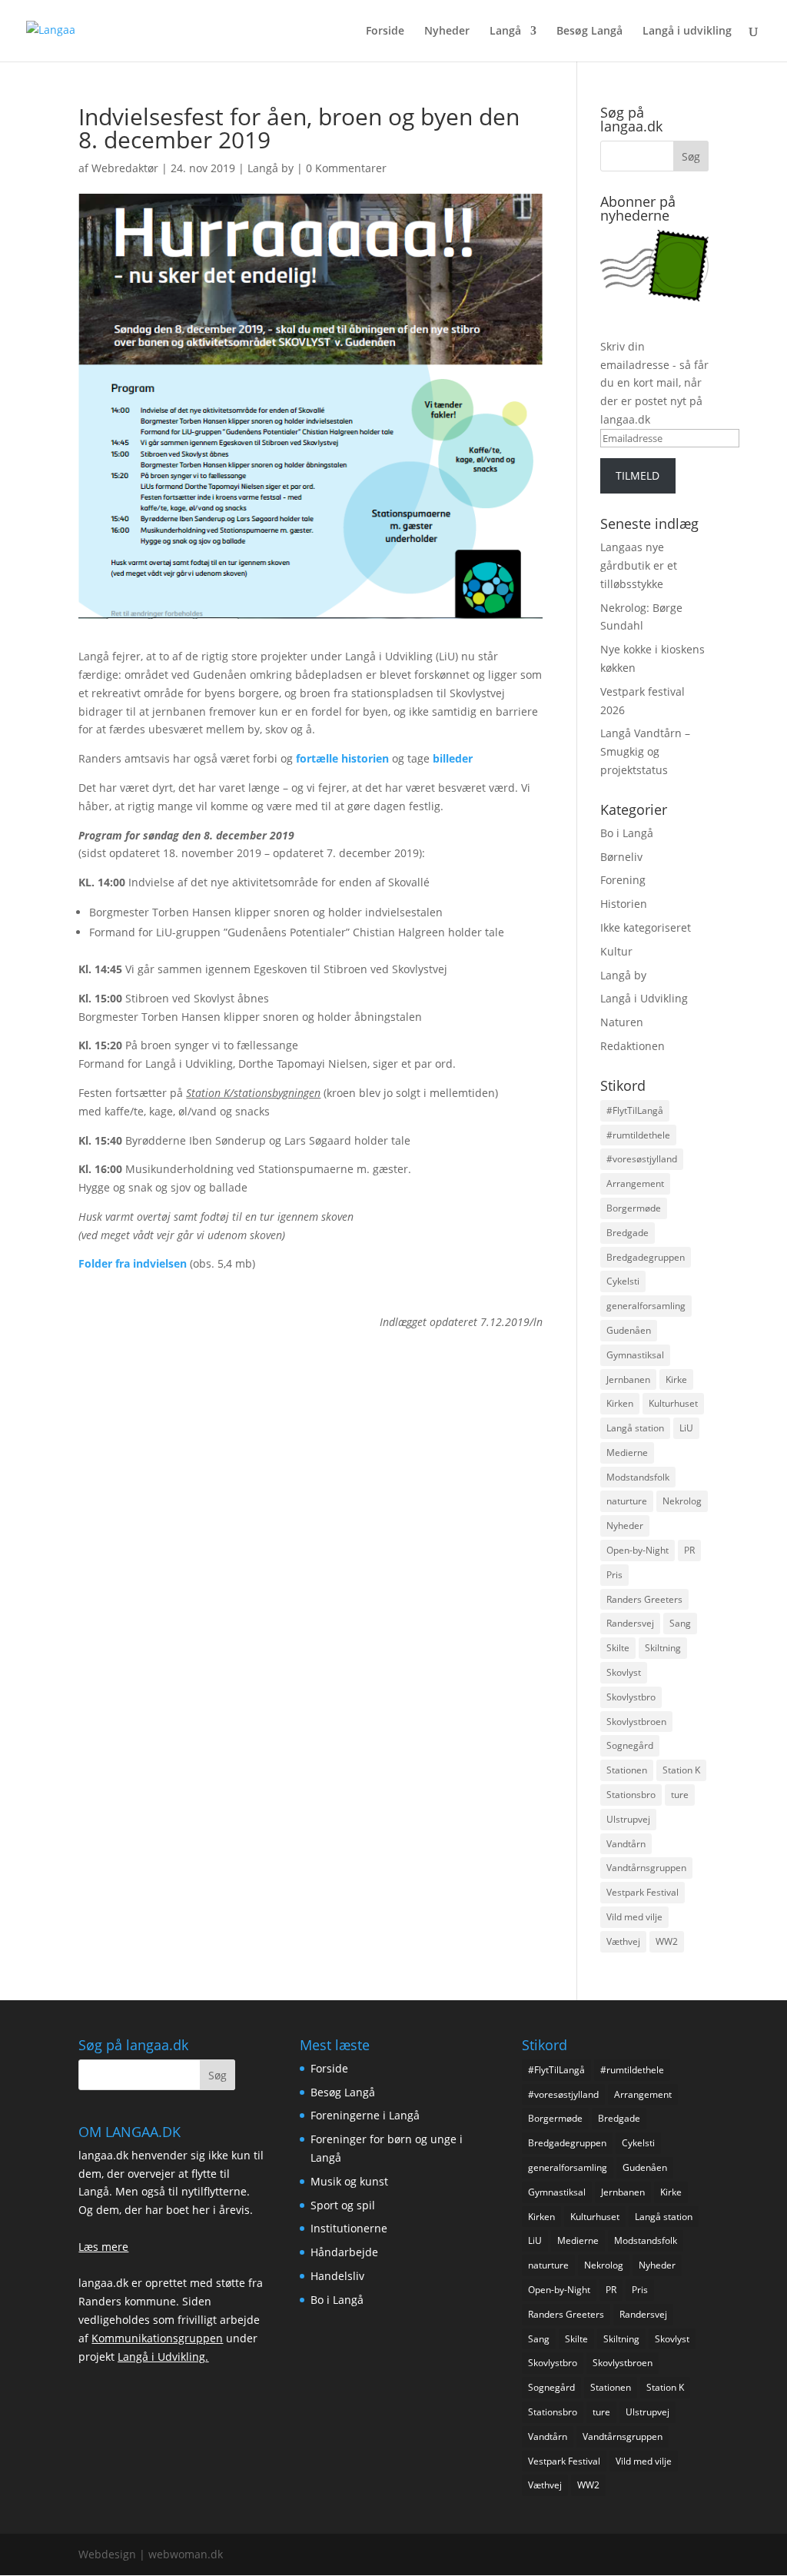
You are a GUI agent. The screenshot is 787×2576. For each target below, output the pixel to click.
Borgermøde (634, 1208)
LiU (686, 1428)
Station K (681, 1770)
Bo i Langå (627, 833)
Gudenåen (629, 1330)
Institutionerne (349, 2228)
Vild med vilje (634, 1917)
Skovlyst (624, 1672)
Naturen (622, 1022)
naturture (627, 1501)
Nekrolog (682, 1501)
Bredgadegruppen (646, 1257)
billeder (453, 758)
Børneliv (621, 857)
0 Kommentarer (346, 168)
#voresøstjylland (642, 1159)
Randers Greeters (644, 1599)
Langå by (271, 168)
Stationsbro (631, 1795)
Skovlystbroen (636, 1722)
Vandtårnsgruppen (646, 1868)
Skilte (618, 1648)
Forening (623, 880)
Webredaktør (125, 168)
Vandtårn (626, 1844)
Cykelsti (623, 1281)
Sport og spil (343, 2205)
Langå (505, 32)
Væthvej (623, 1941)
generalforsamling (646, 1306)
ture (680, 1795)
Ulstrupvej (628, 1819)
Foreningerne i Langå (365, 2115)
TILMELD (638, 475)
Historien (624, 904)
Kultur (616, 951)
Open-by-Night (638, 1550)
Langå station (635, 1428)
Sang (680, 1623)
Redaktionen (633, 1046)
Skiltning (663, 1648)
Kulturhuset (673, 1403)
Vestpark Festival (643, 1892)
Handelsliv (337, 2276)
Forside (385, 32)
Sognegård (630, 1745)
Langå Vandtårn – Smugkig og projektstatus (645, 751)
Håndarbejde (344, 2252)
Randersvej (630, 1623)
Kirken (620, 1403)
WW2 (667, 1941)
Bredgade (628, 1233)
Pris (614, 1575)
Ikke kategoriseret (646, 927)
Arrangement (635, 1183)
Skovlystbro (631, 1697)
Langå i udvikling (687, 32)
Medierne (627, 1453)
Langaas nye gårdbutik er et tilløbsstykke (639, 565)
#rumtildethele (638, 1135)
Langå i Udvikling (644, 998)
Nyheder (447, 32)
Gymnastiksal (635, 1355)
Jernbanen (628, 1379)
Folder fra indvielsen (133, 1263)
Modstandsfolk (638, 1477)
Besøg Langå (589, 32)
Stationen (627, 1770)
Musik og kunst (349, 2181)
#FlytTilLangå (635, 1110)
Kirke (676, 1379)
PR (689, 1550)
